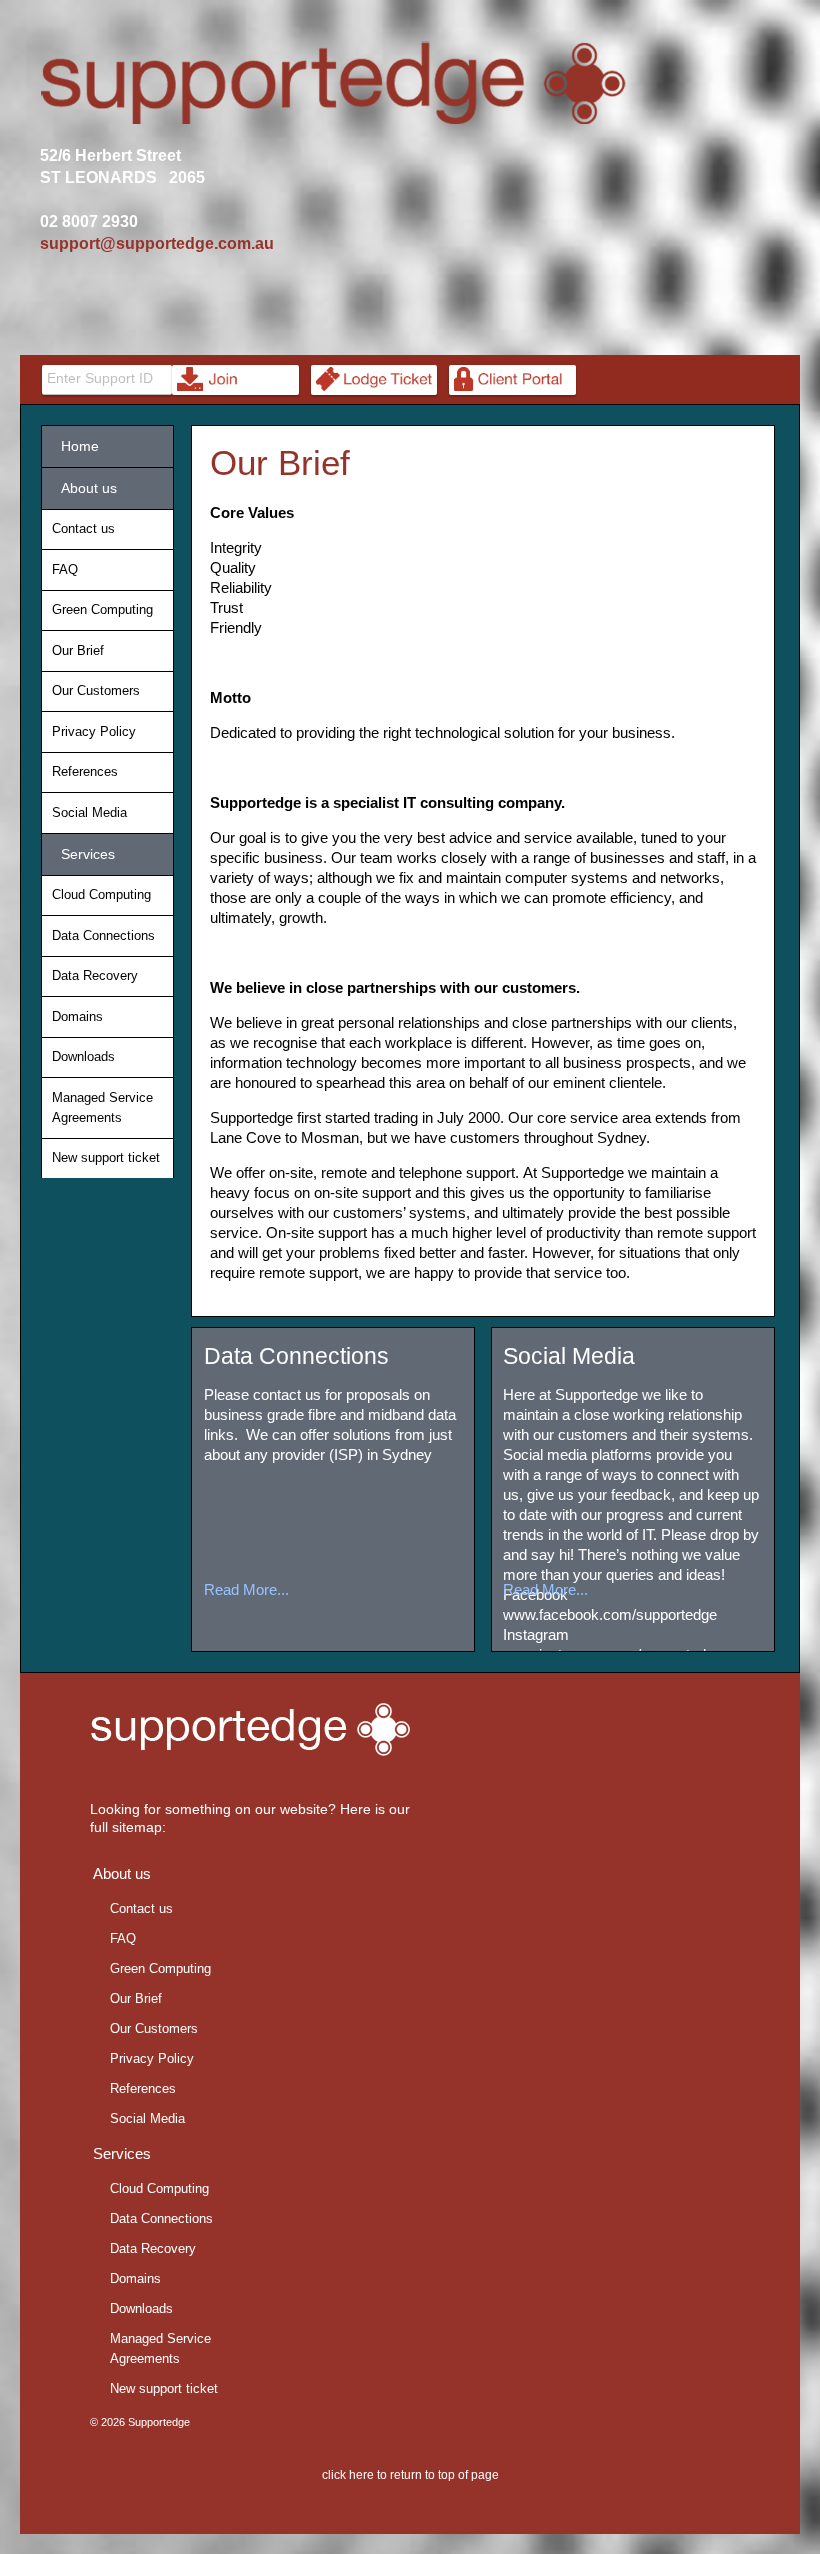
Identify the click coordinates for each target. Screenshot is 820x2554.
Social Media (569, 1356)
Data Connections (296, 1356)
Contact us (83, 528)
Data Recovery (95, 975)
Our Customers (96, 690)
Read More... (246, 1589)
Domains (77, 1016)
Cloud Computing (101, 894)
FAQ (65, 569)
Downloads (83, 1056)
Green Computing (102, 609)
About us (85, 488)
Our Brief (280, 462)
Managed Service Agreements (102, 1107)
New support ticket (106, 1157)
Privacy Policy (94, 731)
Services (84, 854)
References (85, 771)
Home (76, 446)
